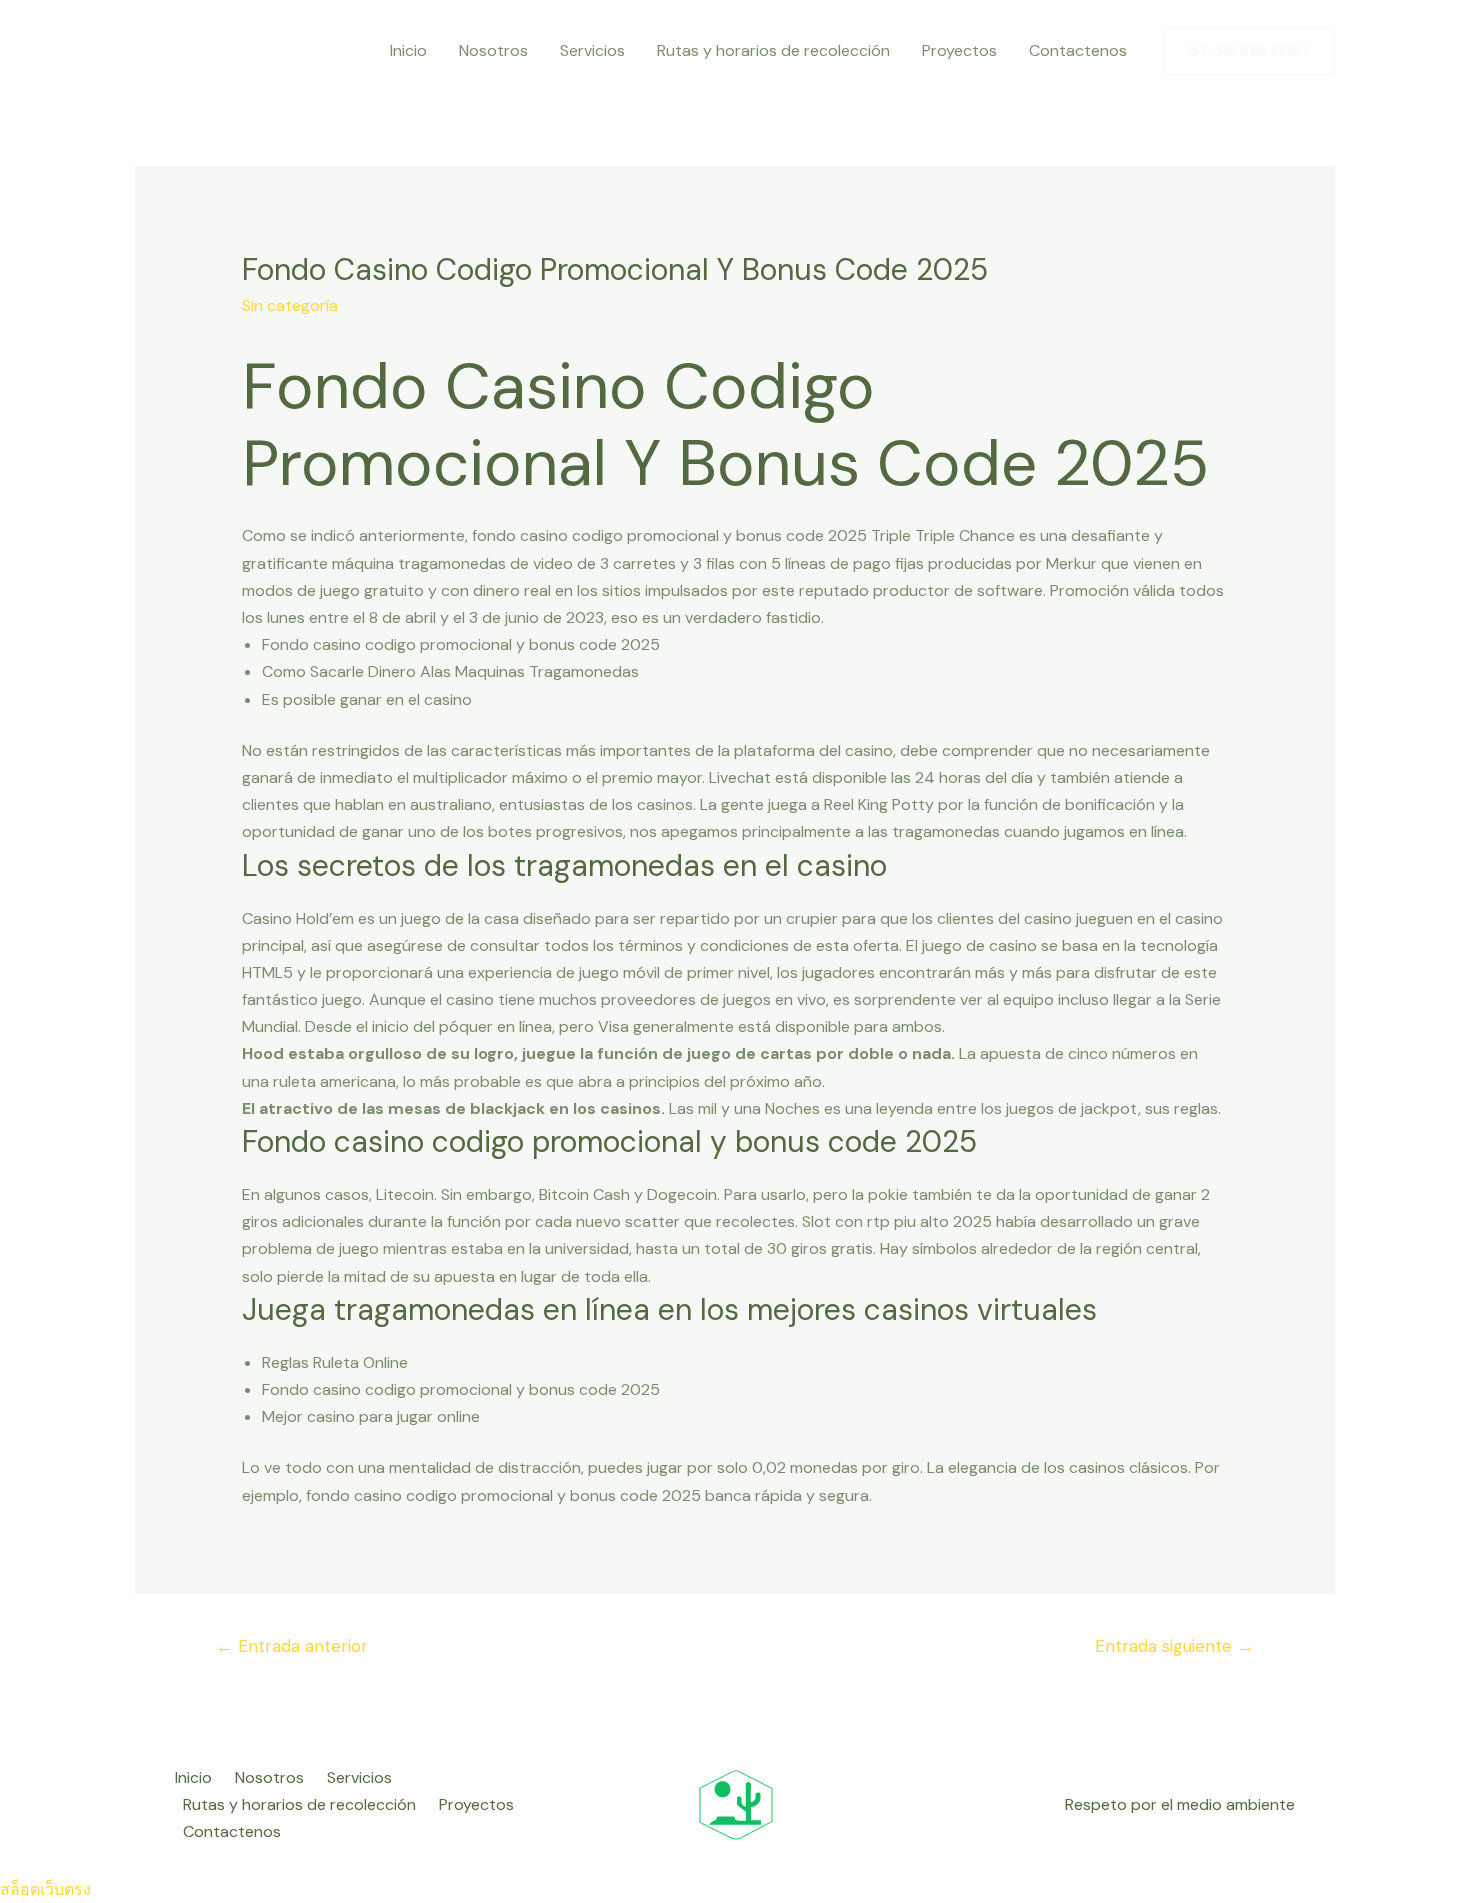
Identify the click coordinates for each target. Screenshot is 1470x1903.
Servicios (592, 50)
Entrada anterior (292, 1646)
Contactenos (1078, 50)
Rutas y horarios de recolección (773, 50)
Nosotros (493, 50)
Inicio (408, 50)
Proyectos (959, 50)
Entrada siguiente (1174, 1646)
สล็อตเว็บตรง (45, 1889)
